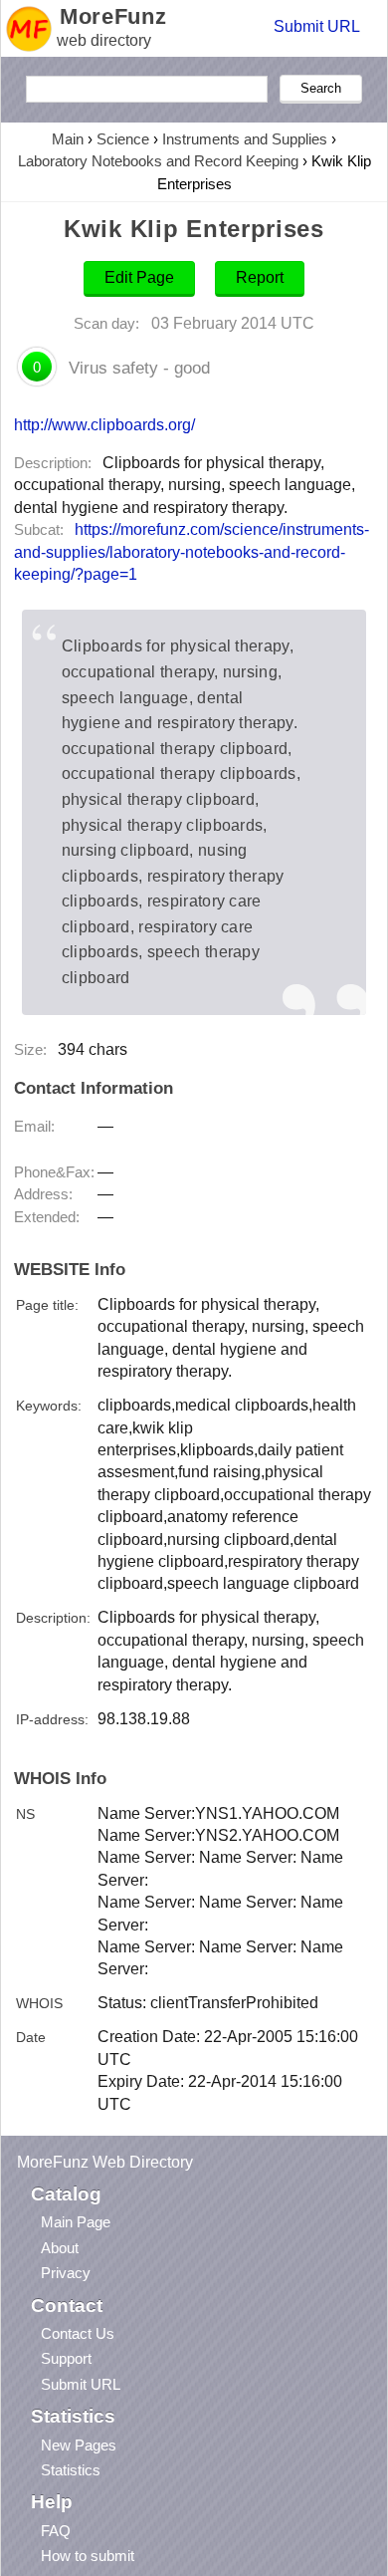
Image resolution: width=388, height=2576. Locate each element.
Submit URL (317, 26)
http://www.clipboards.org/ (104, 424)
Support (66, 2358)
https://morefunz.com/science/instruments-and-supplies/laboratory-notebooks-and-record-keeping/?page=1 (192, 552)
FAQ (56, 2531)
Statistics (71, 2470)
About (60, 2248)
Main (68, 139)
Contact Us (78, 2333)
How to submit (88, 2556)
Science (123, 139)
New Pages (79, 2445)
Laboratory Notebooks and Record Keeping (158, 161)
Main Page (76, 2222)
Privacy (66, 2273)
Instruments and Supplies (245, 139)
